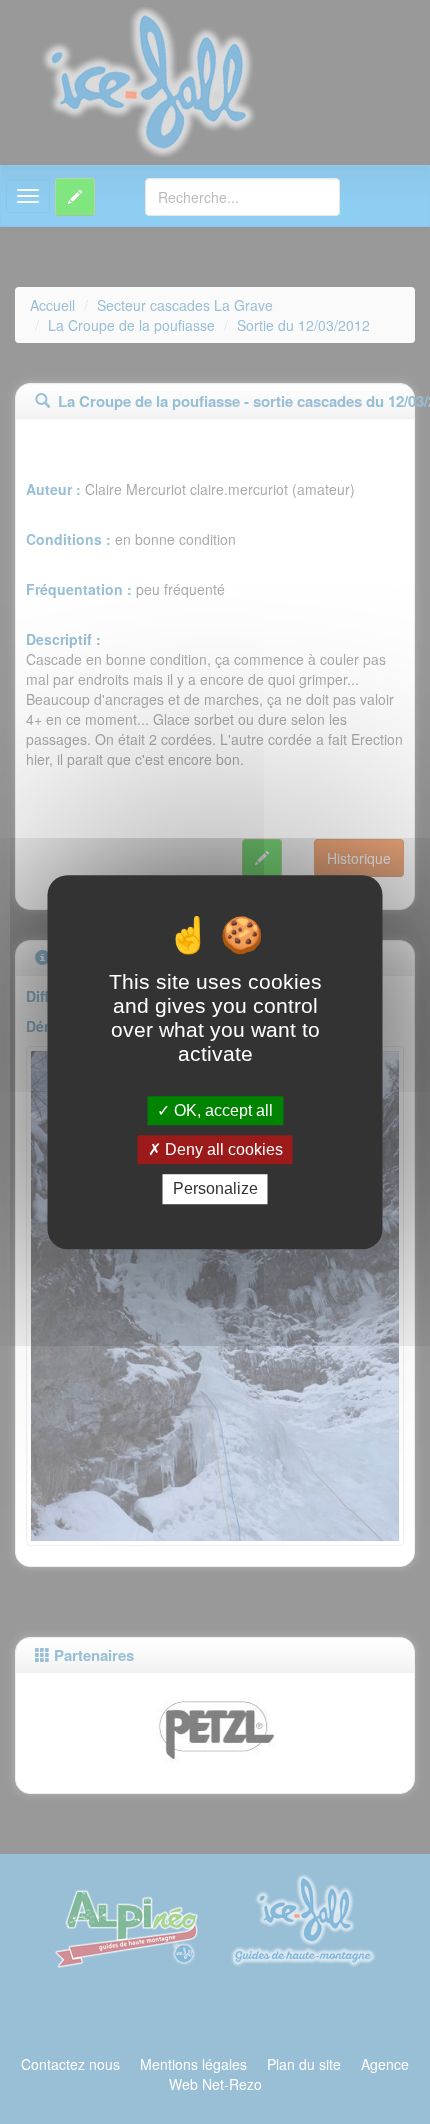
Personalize (215, 1189)
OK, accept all (221, 1110)
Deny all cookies (222, 1149)
